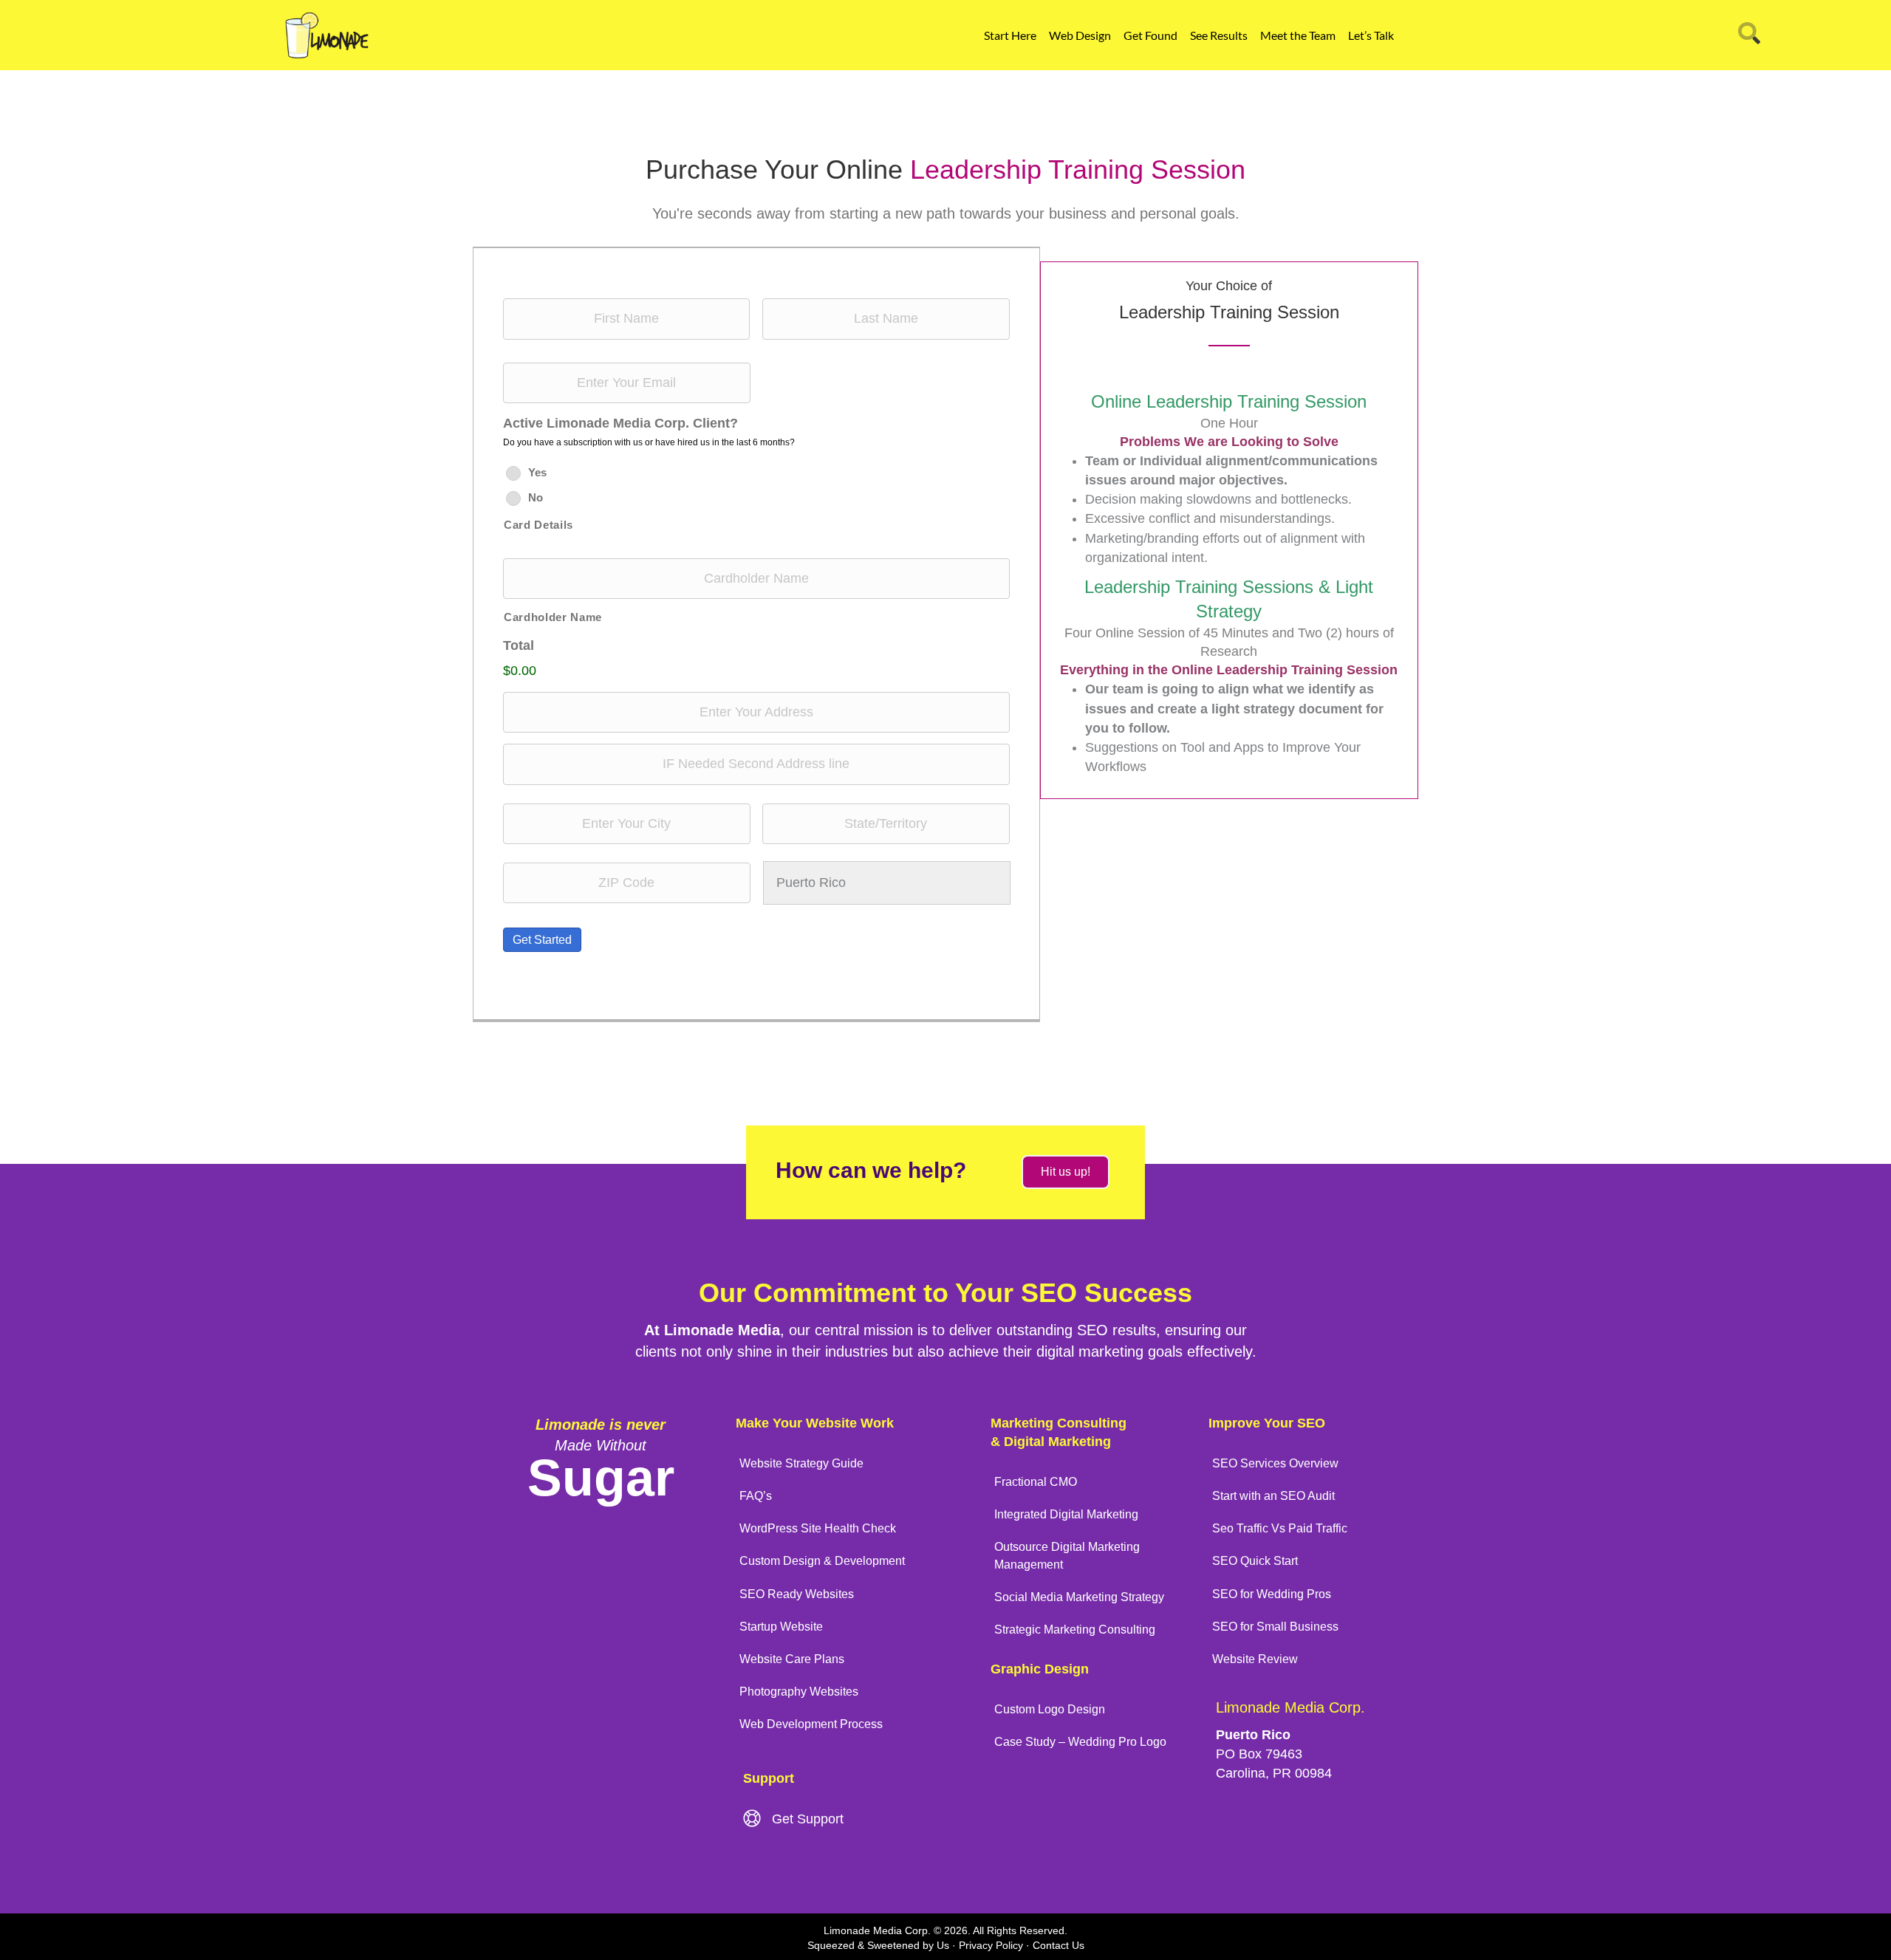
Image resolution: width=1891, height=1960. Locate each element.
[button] (1066, 1172)
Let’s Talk (1371, 35)
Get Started (542, 940)
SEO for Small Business (1275, 1627)
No (536, 497)
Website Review (1255, 1659)
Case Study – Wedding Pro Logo (1080, 1742)
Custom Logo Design (1050, 1709)
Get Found (1150, 35)
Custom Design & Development (822, 1561)
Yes (537, 472)
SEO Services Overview (1275, 1463)
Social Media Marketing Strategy (1079, 1597)
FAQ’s (756, 1496)
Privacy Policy (991, 1945)
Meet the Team (1298, 35)
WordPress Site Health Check (818, 1528)
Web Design (1080, 35)
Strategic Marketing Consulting (1075, 1630)
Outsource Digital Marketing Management (1067, 1555)
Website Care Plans (792, 1659)
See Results (1219, 35)
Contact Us (1059, 1945)
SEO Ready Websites (797, 1594)
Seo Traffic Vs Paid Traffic (1280, 1528)
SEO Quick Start (1255, 1561)
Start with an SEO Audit (1273, 1496)
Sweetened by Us (908, 1945)
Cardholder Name (553, 617)
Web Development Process (811, 1724)
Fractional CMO (1036, 1482)
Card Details (538, 525)
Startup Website (781, 1627)
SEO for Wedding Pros (1272, 1594)
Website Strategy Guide (801, 1463)
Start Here (1010, 35)
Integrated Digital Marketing (1066, 1514)
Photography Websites (799, 1692)
